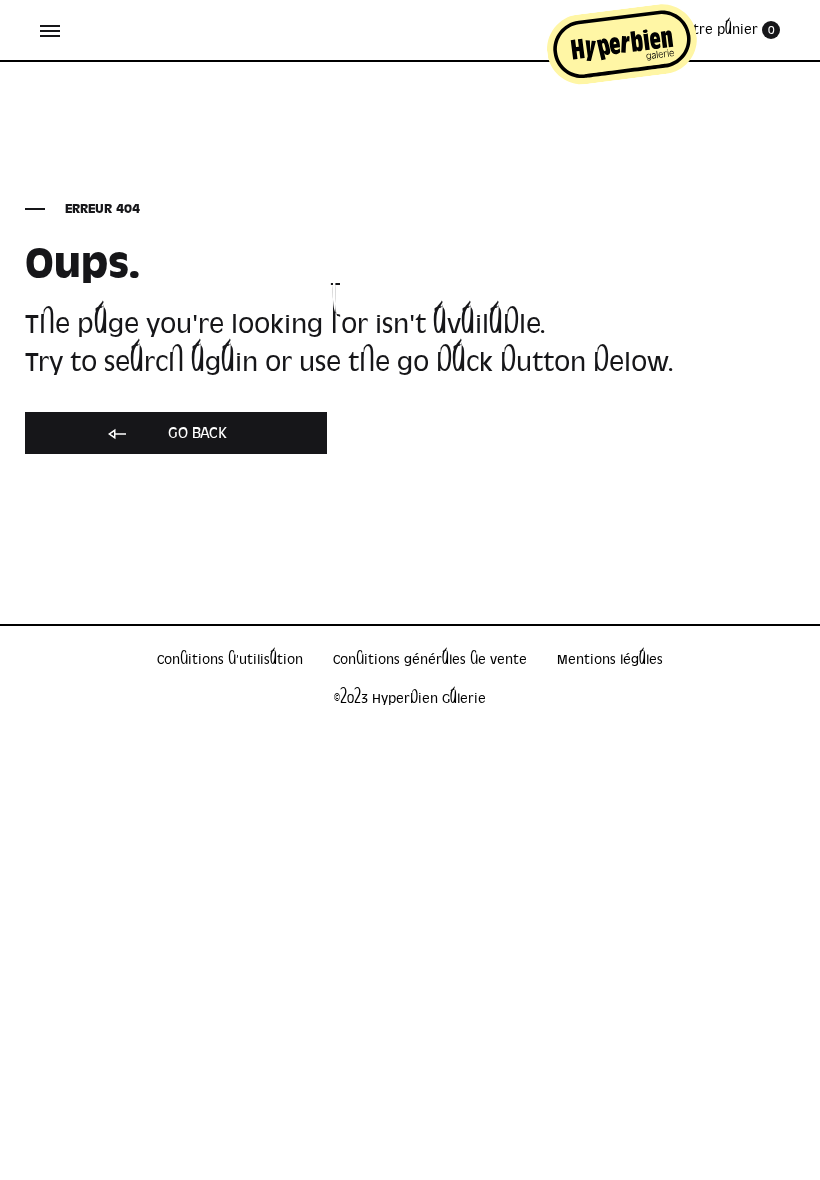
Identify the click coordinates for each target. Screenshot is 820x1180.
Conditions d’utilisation (230, 659)
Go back (195, 433)
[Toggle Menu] (50, 31)
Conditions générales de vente (430, 659)
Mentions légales (610, 659)
